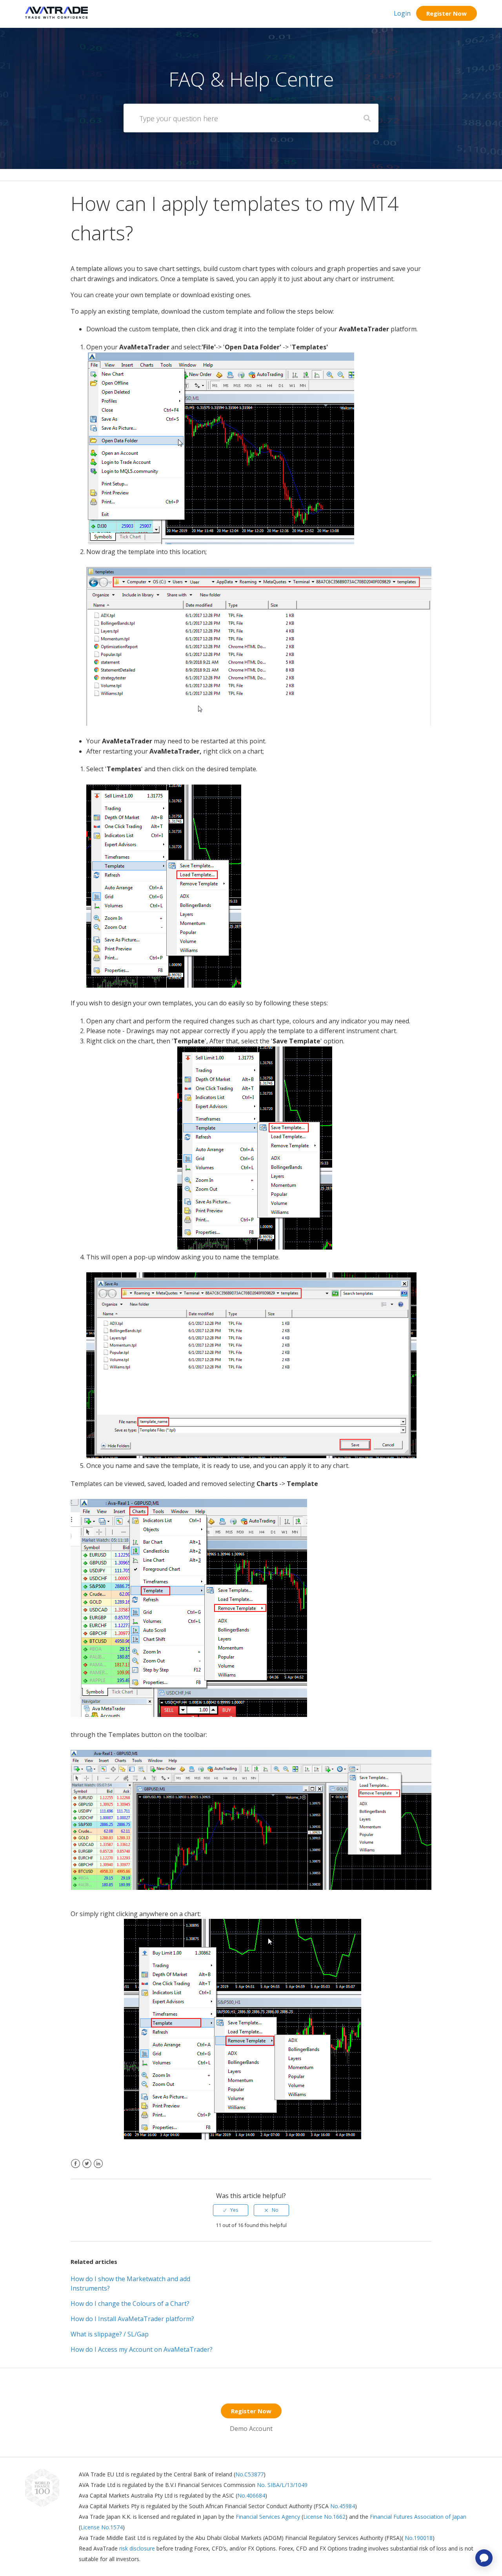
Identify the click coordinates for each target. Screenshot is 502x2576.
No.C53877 (249, 2474)
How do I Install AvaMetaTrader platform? (132, 2319)
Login (402, 13)
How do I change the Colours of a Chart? (130, 2304)
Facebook (75, 2168)
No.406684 (251, 2495)
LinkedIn (98, 2168)
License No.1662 (324, 2517)
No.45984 (343, 2506)
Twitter (87, 2168)
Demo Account (251, 2429)
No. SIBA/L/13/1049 (282, 2485)
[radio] (231, 2210)
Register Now (447, 13)
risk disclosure (138, 2548)
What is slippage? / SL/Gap (110, 2334)
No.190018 (418, 2538)
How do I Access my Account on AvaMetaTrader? (142, 2349)
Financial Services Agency (268, 2517)
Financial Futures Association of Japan (418, 2517)
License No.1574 (102, 2527)
